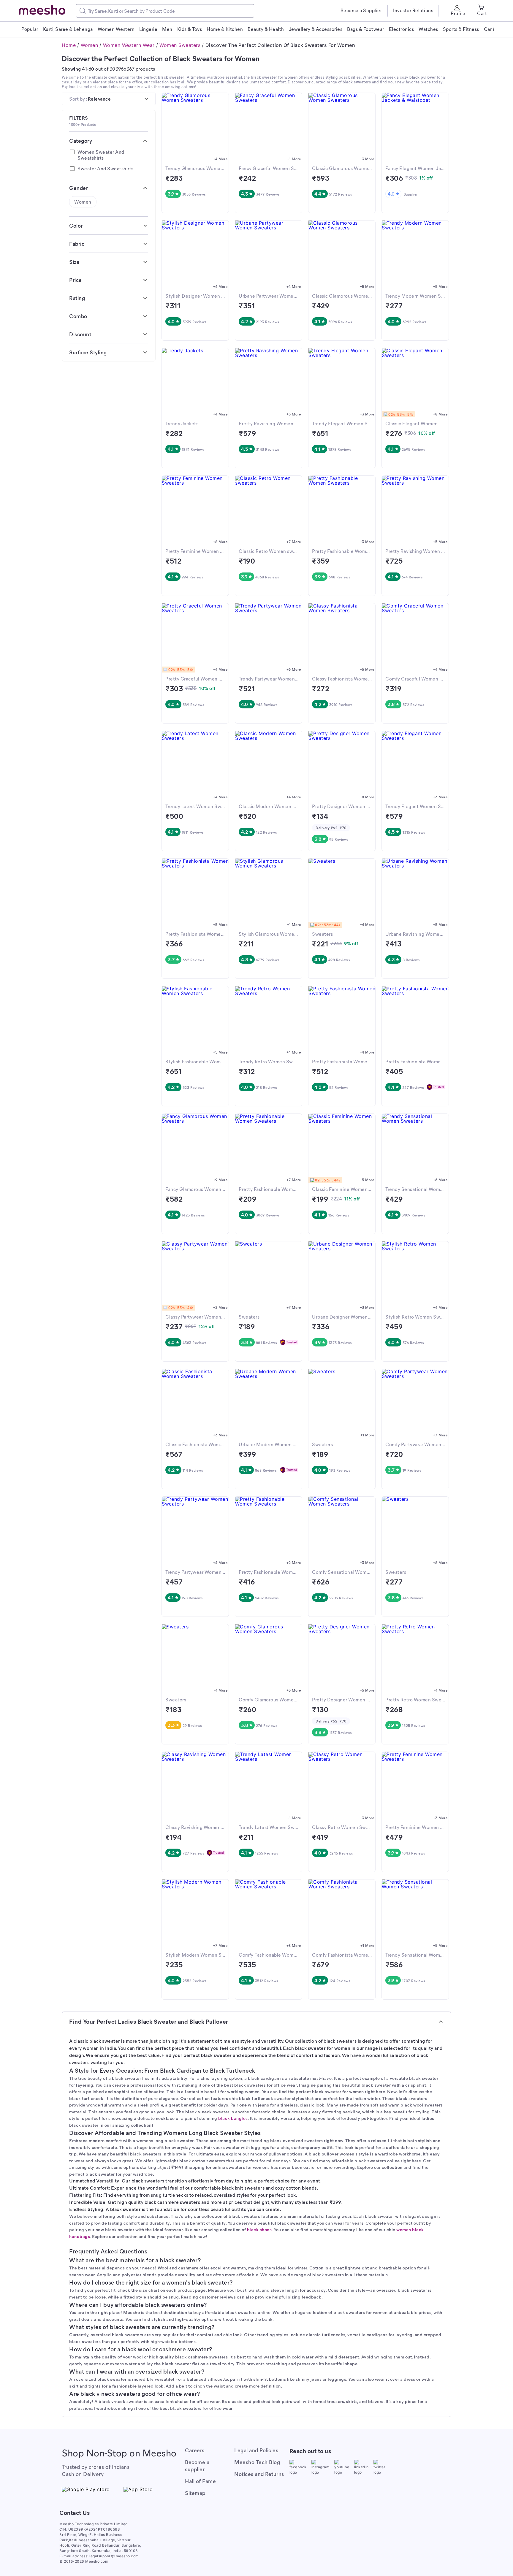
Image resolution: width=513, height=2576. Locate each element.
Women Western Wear (129, 45)
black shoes (259, 2229)
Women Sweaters (180, 45)
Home (69, 45)
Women (90, 45)
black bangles (233, 2118)
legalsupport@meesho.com (114, 2556)
